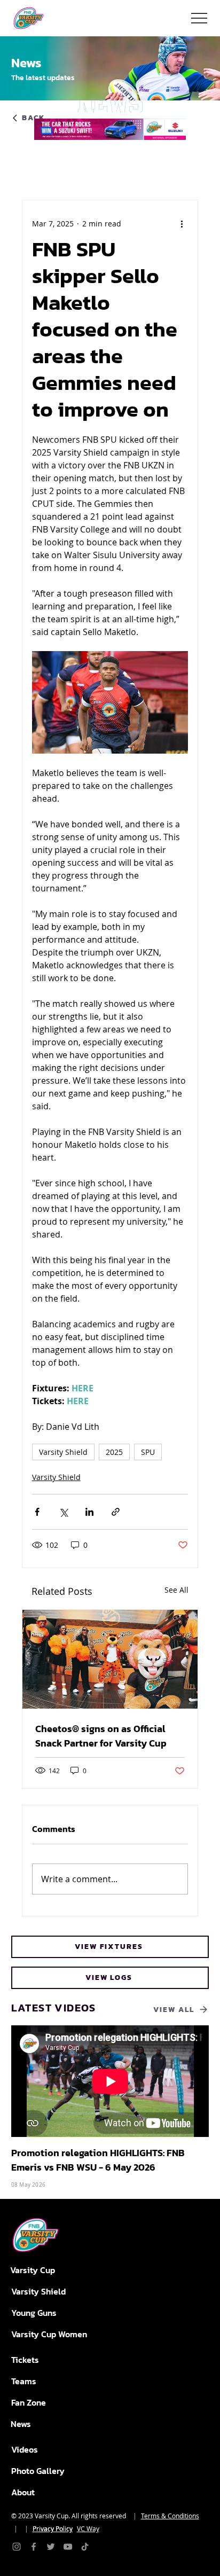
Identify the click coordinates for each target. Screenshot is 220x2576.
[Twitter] (51, 2547)
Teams (24, 2381)
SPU (148, 1452)
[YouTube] (68, 2547)
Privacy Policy (53, 2528)
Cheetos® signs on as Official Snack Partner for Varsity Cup (101, 1736)
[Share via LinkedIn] (89, 1512)
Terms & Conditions (170, 2516)
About (23, 2492)
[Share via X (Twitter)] (63, 1512)
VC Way (88, 2528)
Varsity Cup (33, 2270)
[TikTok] (85, 2547)
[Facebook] (34, 2547)
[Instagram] (17, 2547)
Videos (25, 2449)
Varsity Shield (63, 1452)
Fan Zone (29, 2402)
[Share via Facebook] (37, 1512)
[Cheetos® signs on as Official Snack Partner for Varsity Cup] (110, 1659)
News (21, 2424)
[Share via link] (116, 1512)
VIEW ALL (174, 2010)
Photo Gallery (38, 2471)
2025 (114, 1452)
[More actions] (182, 224)
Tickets (25, 2360)
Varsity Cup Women (49, 2334)
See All (176, 1590)
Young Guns (34, 2313)
